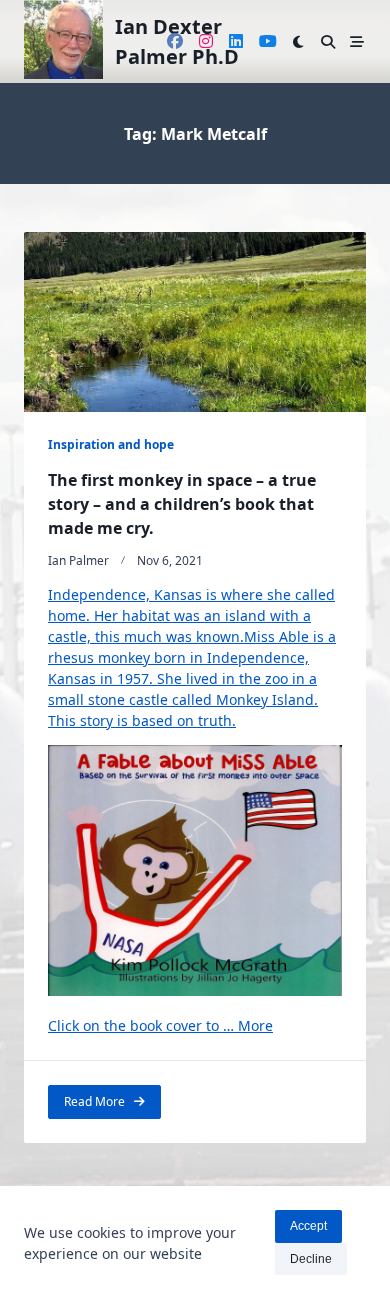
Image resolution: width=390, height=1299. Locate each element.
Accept (308, 1226)
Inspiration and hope (111, 444)
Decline (311, 1259)
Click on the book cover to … (143, 1025)
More (255, 1025)
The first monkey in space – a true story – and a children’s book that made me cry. (182, 504)
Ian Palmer (78, 560)
